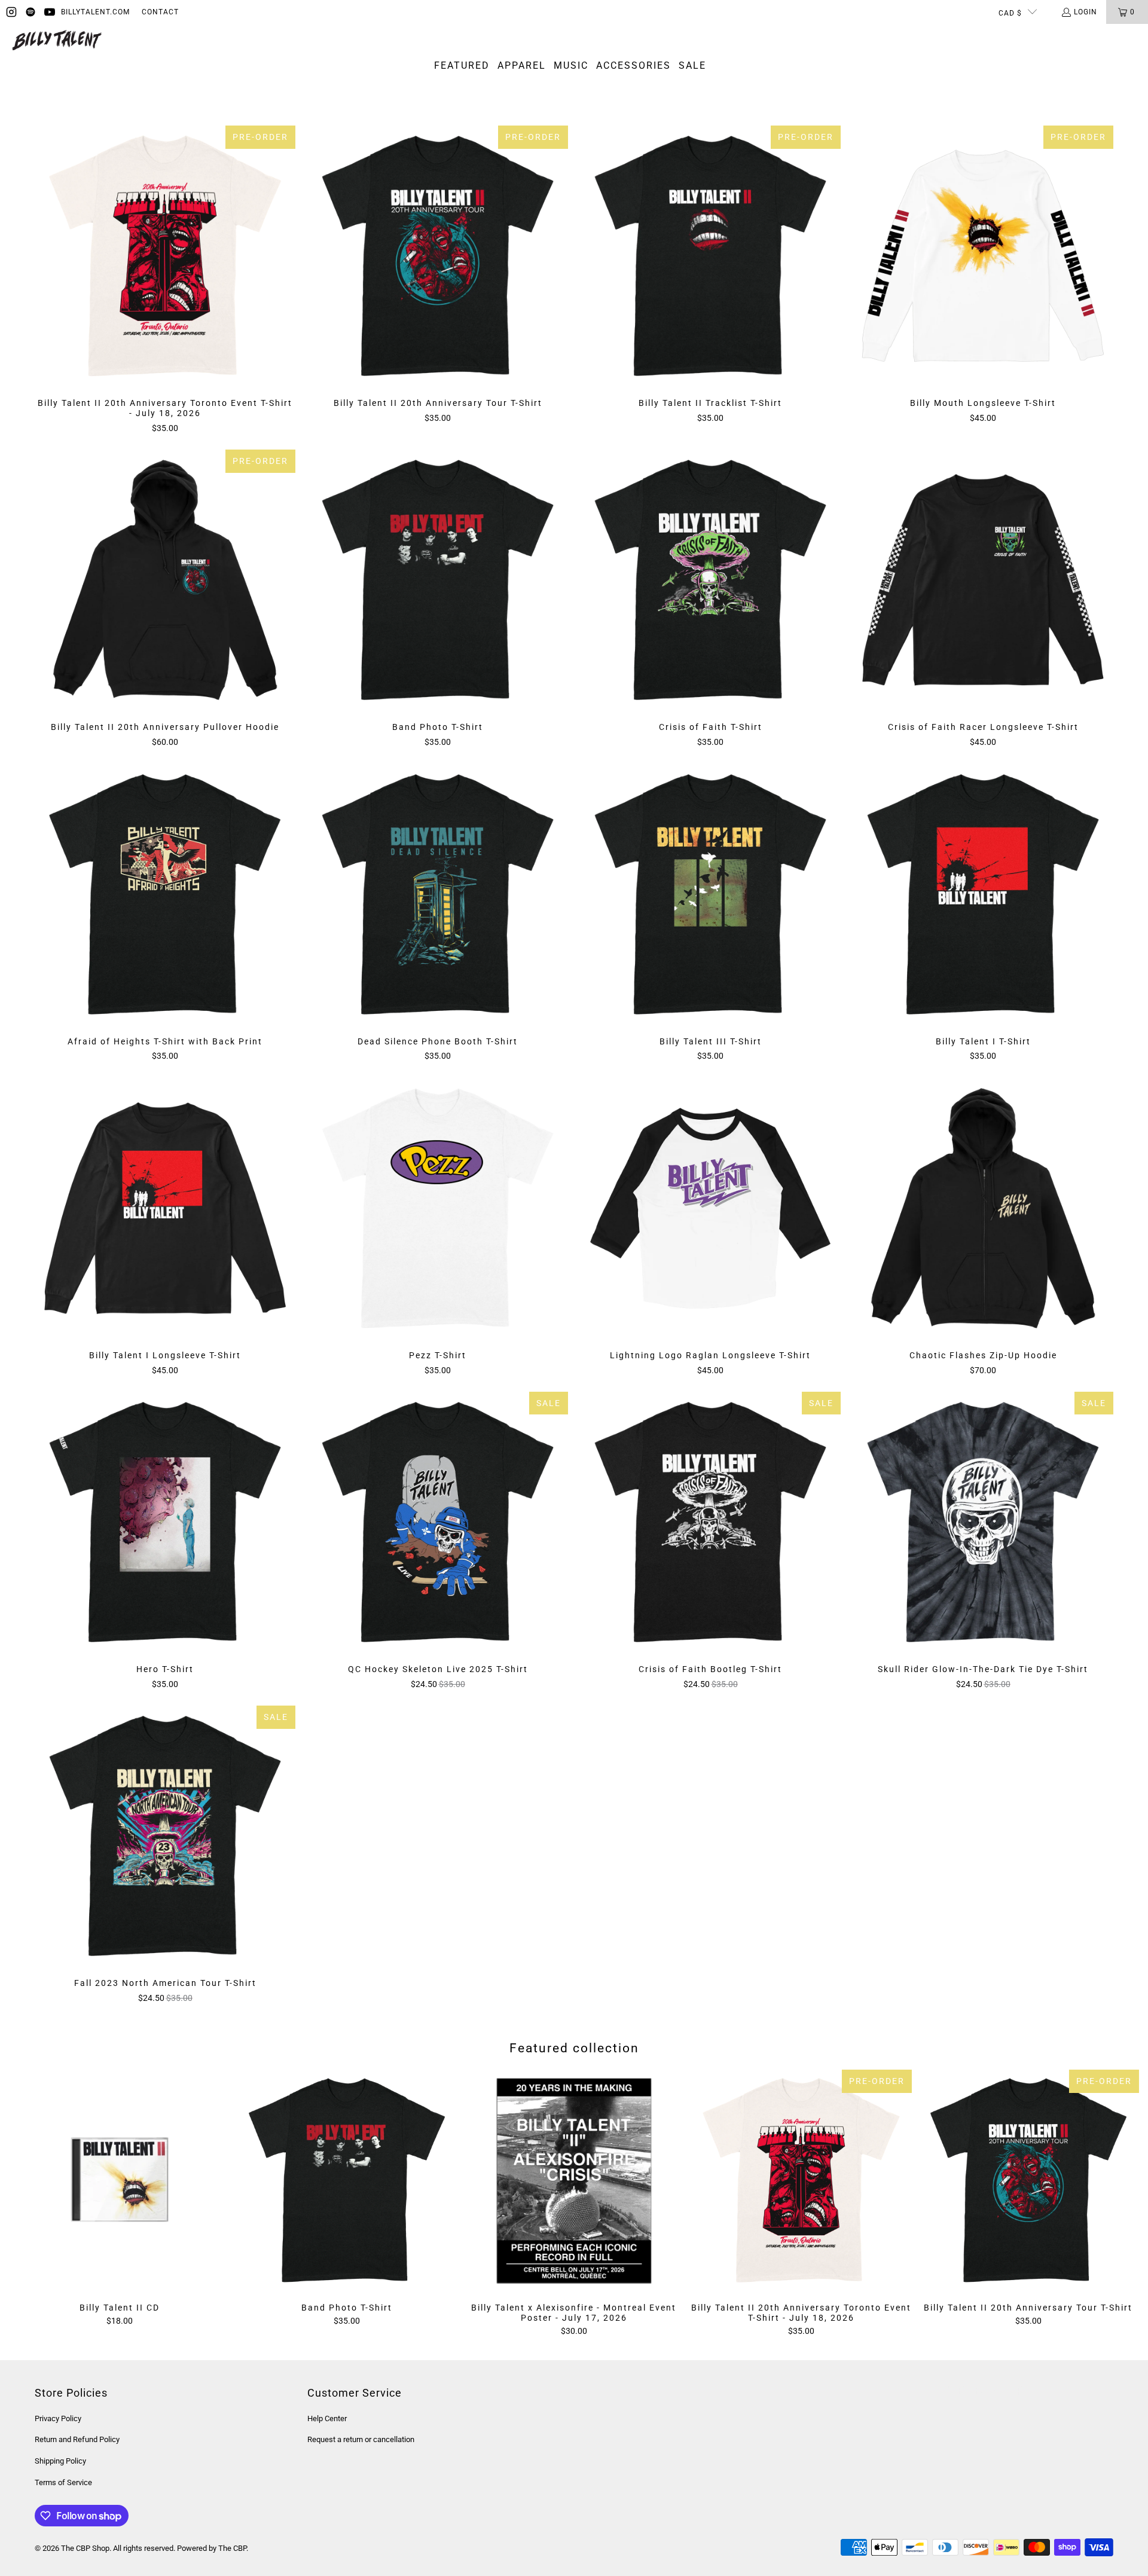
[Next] (1114, 2203)
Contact (160, 12)
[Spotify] (30, 12)
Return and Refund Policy (77, 2439)
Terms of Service (63, 2482)
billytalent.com (95, 12)
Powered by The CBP (212, 2548)
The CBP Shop (85, 2548)
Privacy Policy (58, 2418)
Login (1086, 12)
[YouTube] (50, 12)
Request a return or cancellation (361, 2439)
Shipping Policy (60, 2461)
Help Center (327, 2418)
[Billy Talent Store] (57, 41)
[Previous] (34, 2203)
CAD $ (1010, 13)
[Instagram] (11, 12)
